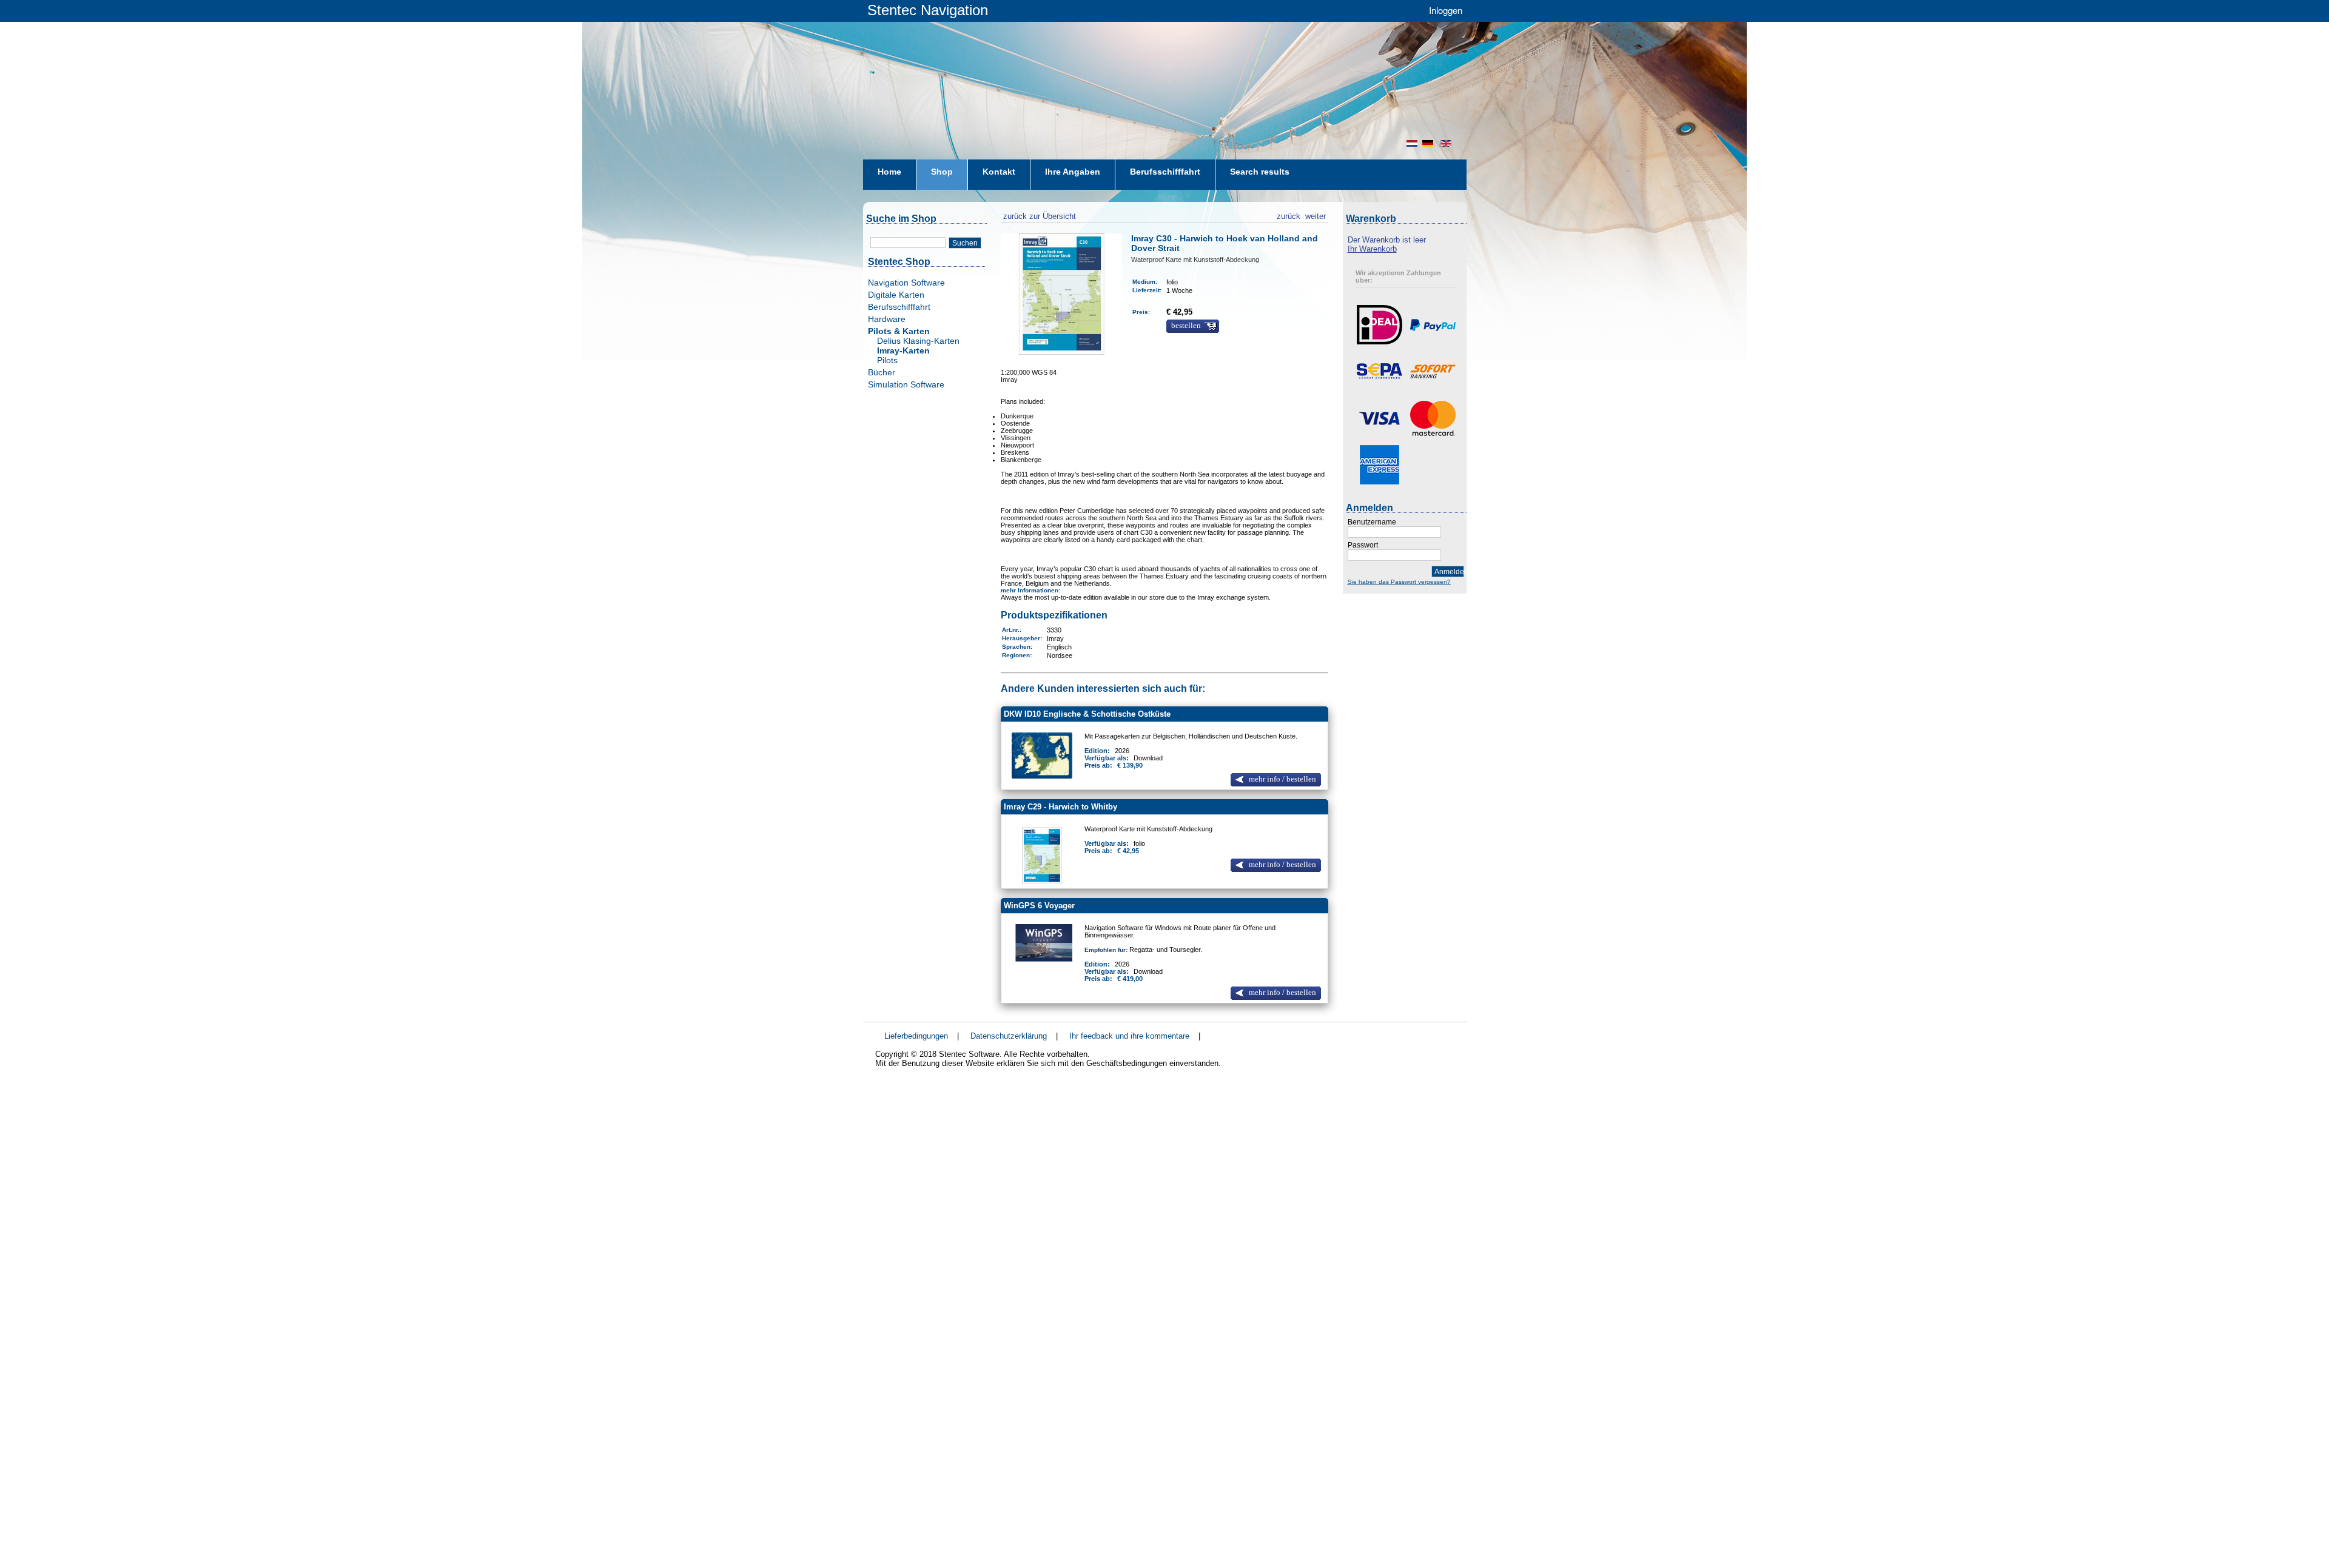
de (1429, 143)
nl (1412, 143)
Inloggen (1446, 10)
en (1447, 143)
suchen (965, 243)
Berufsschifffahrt (899, 307)
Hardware (887, 319)
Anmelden (1449, 572)
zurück (1289, 215)
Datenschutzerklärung (1009, 1036)
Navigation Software (906, 283)
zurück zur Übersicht (1038, 215)
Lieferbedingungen (916, 1036)
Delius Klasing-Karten (918, 341)
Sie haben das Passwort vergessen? (1399, 582)
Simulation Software (906, 384)
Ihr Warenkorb (1372, 249)
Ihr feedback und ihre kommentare (1129, 1036)
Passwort (1363, 545)
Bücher (882, 372)
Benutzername (1372, 522)
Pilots (887, 360)
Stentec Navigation (928, 10)
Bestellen (1186, 326)
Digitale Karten (896, 295)
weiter (1316, 215)
